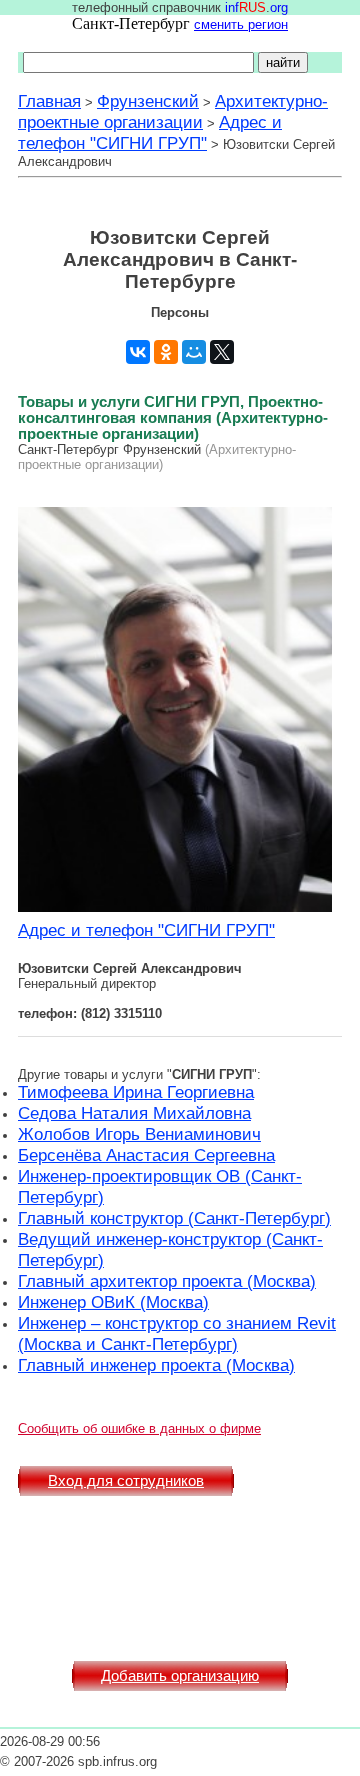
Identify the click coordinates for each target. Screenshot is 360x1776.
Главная (49, 101)
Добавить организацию (180, 1676)
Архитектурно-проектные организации (173, 111)
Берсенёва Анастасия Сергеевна (146, 1155)
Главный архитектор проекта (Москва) (167, 1281)
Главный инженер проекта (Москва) (156, 1365)
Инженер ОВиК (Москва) (113, 1302)
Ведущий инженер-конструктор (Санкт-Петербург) (170, 1249)
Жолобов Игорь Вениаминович (139, 1134)
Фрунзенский (148, 101)
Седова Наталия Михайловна (134, 1113)
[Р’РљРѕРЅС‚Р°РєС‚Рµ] (138, 352)
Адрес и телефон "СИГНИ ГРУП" (150, 132)
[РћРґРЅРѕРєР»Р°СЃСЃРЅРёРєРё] (166, 352)
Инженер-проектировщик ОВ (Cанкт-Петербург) (160, 1186)
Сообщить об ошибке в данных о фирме (139, 1428)
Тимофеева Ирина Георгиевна (136, 1092)
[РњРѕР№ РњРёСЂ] (194, 352)
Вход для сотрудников (126, 1481)
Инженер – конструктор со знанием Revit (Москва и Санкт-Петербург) (177, 1333)
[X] (222, 352)
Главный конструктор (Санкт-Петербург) (174, 1218)
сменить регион (241, 24)
